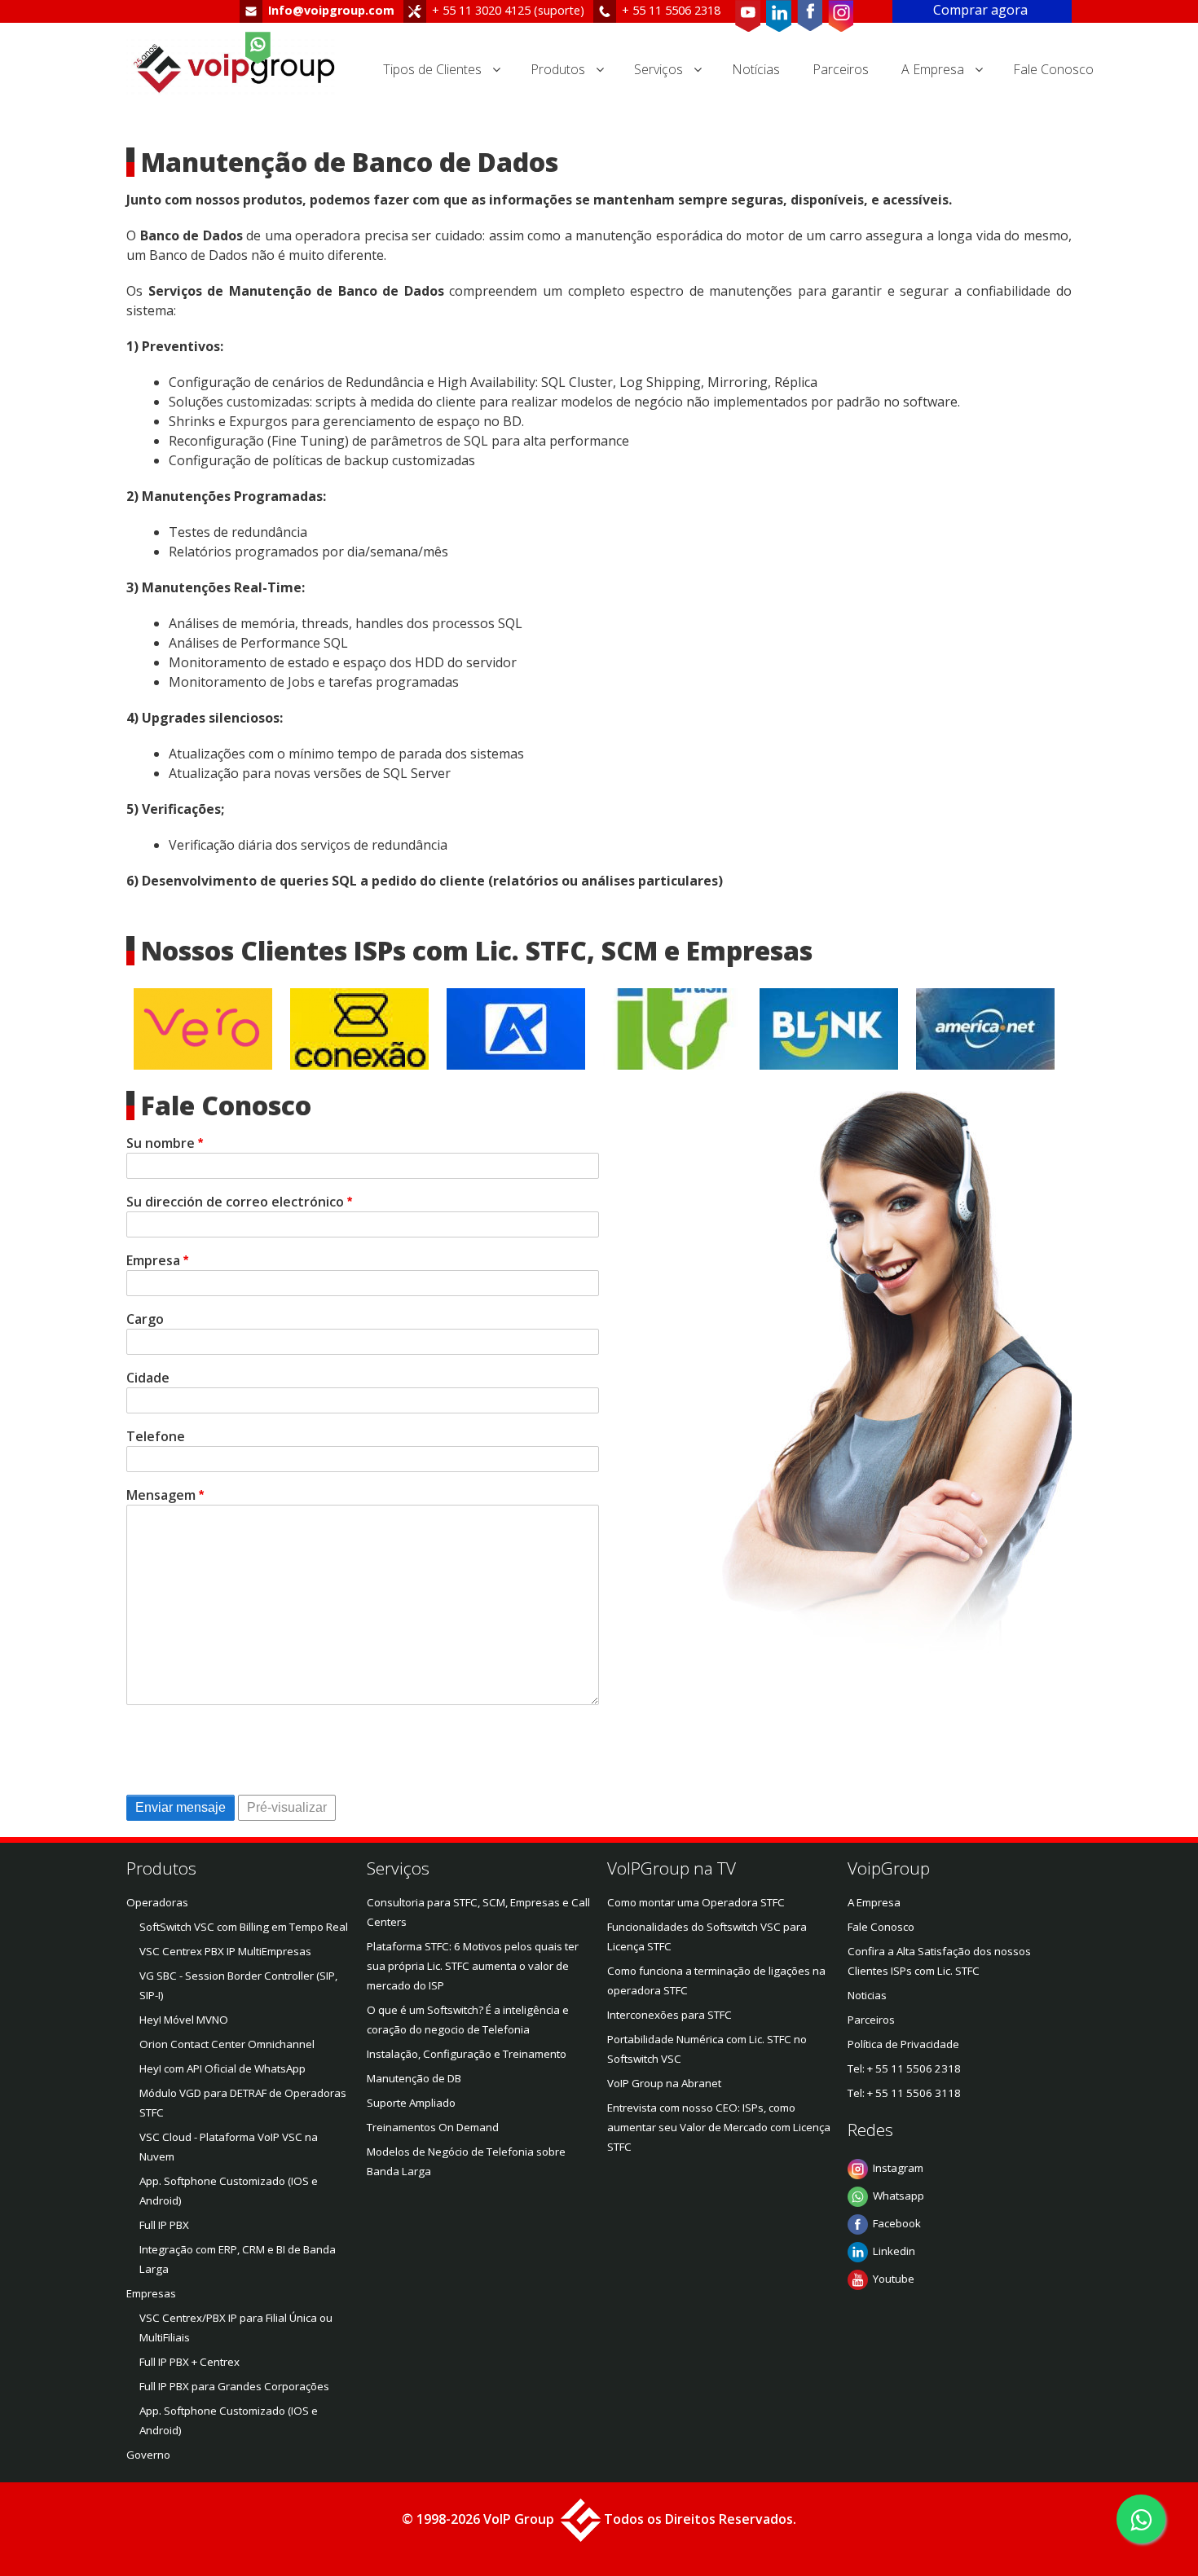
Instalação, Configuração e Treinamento (467, 2054)
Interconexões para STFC (669, 2015)
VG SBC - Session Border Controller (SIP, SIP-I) (238, 1985)
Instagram (898, 2168)
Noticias (867, 1995)
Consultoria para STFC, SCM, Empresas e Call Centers (478, 1912)
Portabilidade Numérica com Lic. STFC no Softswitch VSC (707, 2049)
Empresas (151, 2293)
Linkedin (894, 2251)
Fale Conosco (1053, 69)
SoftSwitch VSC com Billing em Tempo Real (244, 1927)
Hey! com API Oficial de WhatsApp (222, 2068)
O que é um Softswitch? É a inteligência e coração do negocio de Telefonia (468, 2020)
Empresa (153, 1260)
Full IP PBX (164, 2225)
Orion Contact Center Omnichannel (227, 2044)
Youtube (894, 2279)
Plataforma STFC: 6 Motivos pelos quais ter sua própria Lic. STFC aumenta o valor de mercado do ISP (473, 1966)
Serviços (658, 69)
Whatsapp (898, 2196)
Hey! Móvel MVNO (184, 2020)
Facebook (897, 2223)
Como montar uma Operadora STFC (696, 1902)
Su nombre (161, 1143)
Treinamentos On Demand (433, 2127)
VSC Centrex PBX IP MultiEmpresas (225, 1951)
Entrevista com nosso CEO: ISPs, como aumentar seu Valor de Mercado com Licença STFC (719, 2127)
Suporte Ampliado (411, 2103)
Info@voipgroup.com (331, 10)
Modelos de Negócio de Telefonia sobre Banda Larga (466, 2161)
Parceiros (841, 69)
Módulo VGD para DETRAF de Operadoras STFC (243, 2103)
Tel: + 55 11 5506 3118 (904, 2093)
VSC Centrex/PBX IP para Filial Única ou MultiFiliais (236, 2328)
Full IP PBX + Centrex (189, 2362)
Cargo (145, 1319)
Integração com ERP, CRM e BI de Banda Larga (238, 2259)
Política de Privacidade (903, 2044)
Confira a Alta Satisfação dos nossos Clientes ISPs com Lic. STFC (939, 1961)
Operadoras (157, 1902)
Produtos (558, 69)
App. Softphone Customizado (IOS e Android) (229, 2191)
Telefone (156, 1436)
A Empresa (933, 69)
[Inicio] (238, 69)
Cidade (148, 1378)
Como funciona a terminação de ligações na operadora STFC (716, 1980)
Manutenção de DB (414, 2078)
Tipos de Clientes (432, 69)
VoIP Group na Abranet (664, 2083)
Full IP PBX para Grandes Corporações (234, 2386)
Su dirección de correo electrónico (235, 1202)
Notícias (756, 69)
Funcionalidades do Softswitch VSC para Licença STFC (707, 1936)
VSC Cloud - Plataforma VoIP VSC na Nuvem (229, 2147)
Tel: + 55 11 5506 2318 (904, 2068)
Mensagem (161, 1495)
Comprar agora (982, 10)
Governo (148, 2455)
